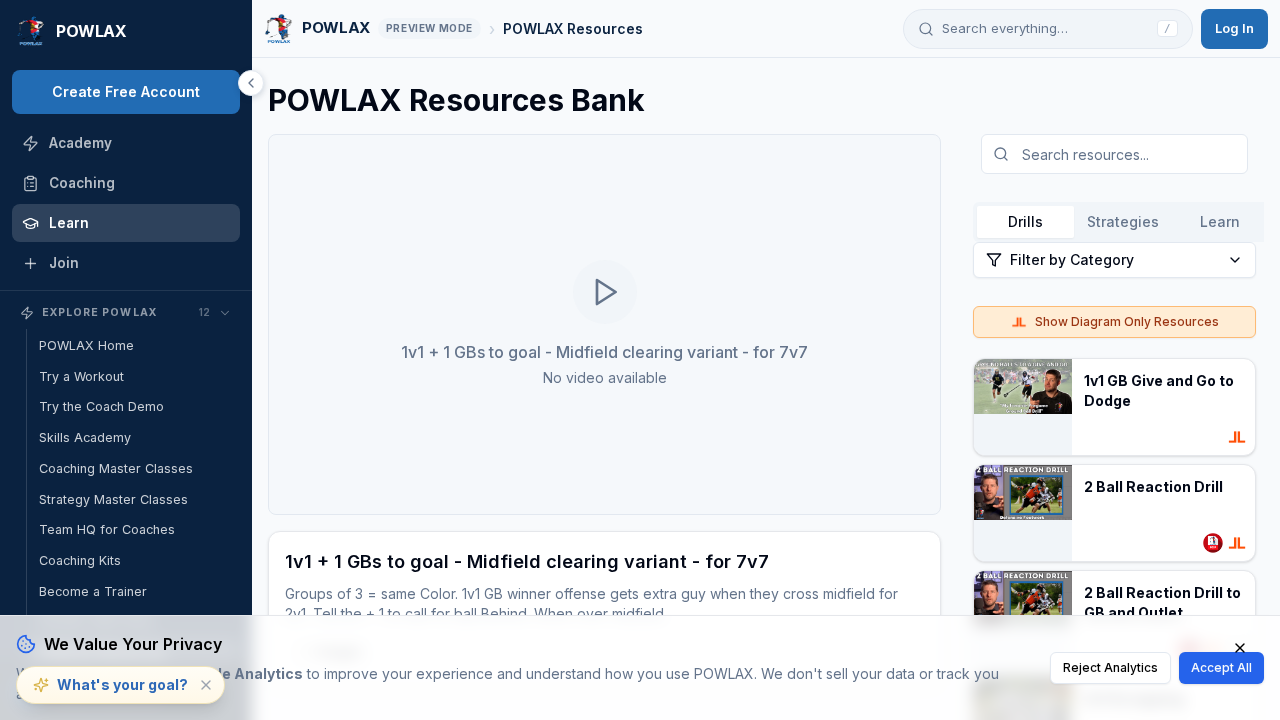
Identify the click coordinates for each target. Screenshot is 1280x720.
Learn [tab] (1220, 221)
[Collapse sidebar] (251, 83)
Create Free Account (126, 91)
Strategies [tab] (1123, 221)
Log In (1234, 28)
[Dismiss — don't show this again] (206, 685)
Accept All (1221, 667)
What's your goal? (122, 684)
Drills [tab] (1025, 221)
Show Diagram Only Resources (1127, 321)
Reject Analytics (1110, 667)
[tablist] (1122, 222)
